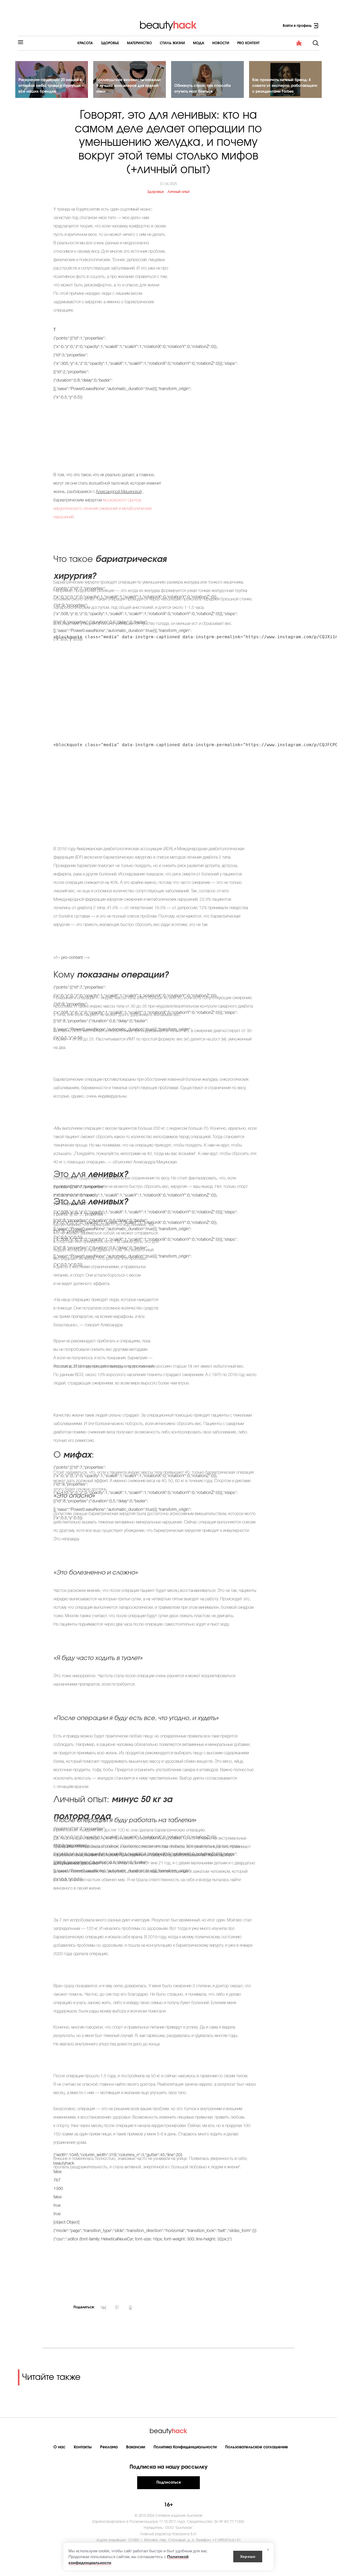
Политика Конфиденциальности (185, 2447)
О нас (59, 2447)
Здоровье (110, 43)
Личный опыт (179, 192)
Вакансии (136, 2447)
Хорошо (248, 2556)
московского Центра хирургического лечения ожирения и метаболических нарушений (103, 509)
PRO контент (248, 43)
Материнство (139, 43)
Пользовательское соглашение (257, 2447)
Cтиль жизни (172, 43)
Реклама (109, 2447)
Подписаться (168, 2483)
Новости (221, 43)
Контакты (83, 2447)
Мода (199, 43)
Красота (85, 43)
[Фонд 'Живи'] (299, 43)
